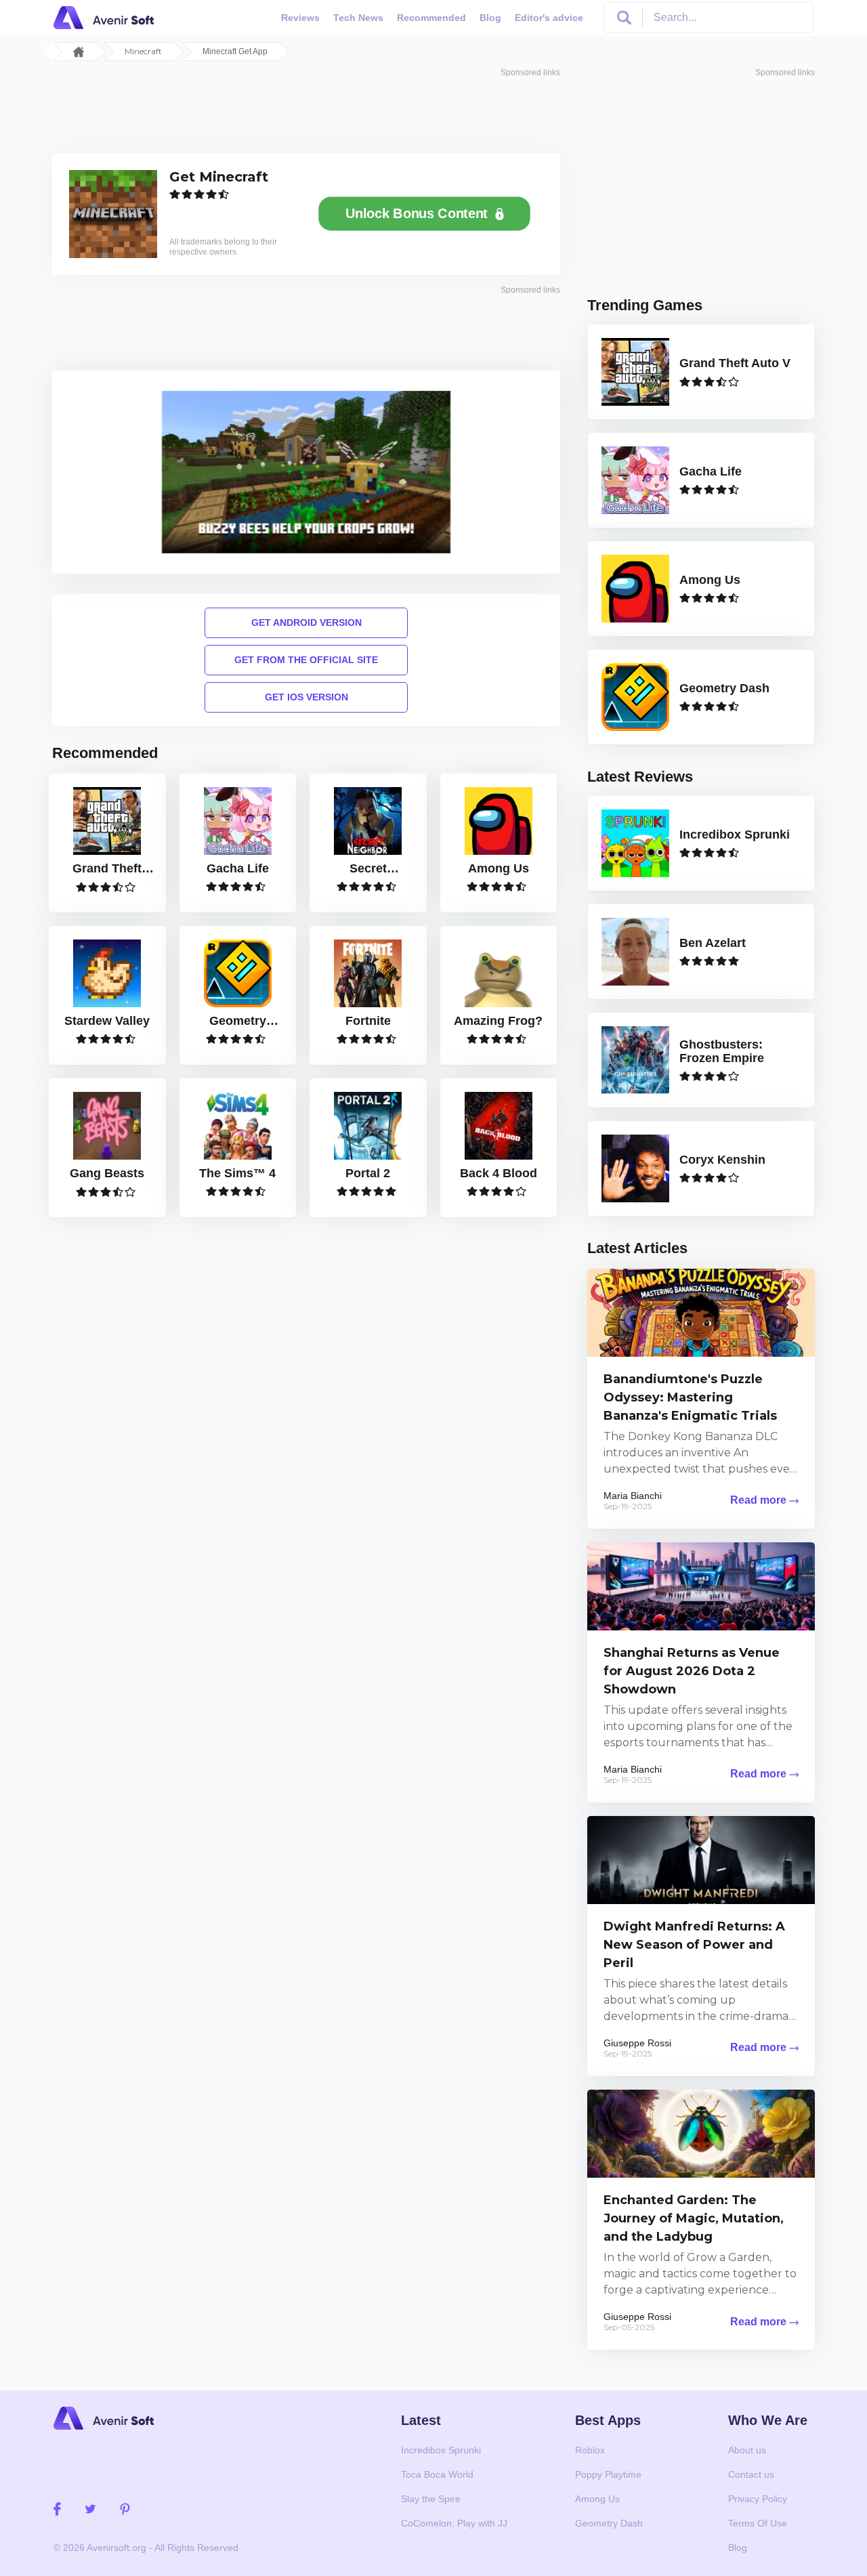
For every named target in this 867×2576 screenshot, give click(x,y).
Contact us (751, 2474)
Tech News (358, 18)
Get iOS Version (306, 697)
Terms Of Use (758, 2523)
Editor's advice (549, 18)
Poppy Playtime (608, 2474)
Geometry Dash (609, 2523)
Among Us (597, 2499)
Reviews (300, 18)
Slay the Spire (431, 2499)
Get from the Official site (306, 660)
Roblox (590, 2450)
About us (747, 2450)
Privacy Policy (758, 2499)
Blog (490, 18)
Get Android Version (306, 622)
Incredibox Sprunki (441, 2450)
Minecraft (143, 51)
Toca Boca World (437, 2474)
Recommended (431, 18)
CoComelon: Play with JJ (454, 2523)
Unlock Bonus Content (416, 214)
